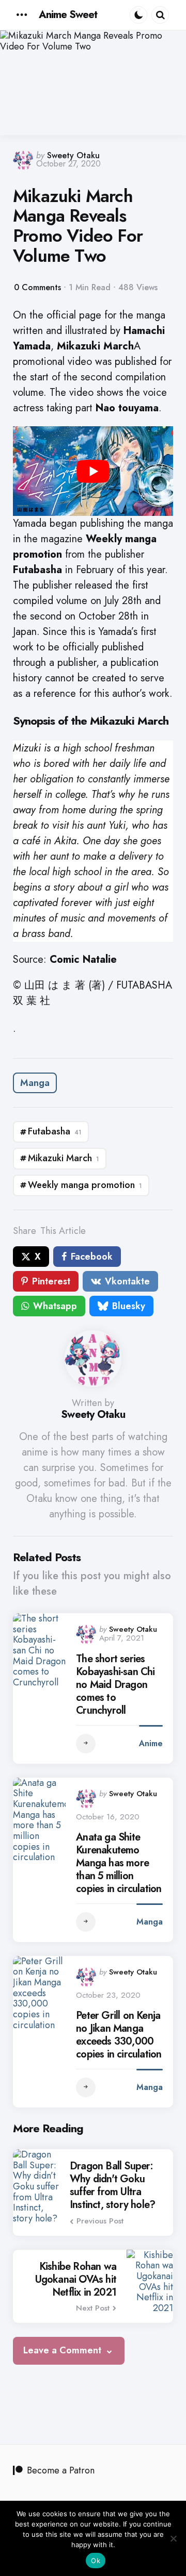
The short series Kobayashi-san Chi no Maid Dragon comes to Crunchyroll (115, 1685)
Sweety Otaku (73, 155)
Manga (35, 1083)
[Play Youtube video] (93, 471)
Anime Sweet (68, 15)
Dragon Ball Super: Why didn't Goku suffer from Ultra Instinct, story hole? (112, 2185)
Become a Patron (61, 2470)
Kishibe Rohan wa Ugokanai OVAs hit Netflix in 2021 (76, 2279)
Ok (96, 2561)
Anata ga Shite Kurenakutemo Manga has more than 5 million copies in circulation (119, 1863)
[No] (173, 2538)
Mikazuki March (64, 1158)
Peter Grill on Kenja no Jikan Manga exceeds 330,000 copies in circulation (119, 2035)
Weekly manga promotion (85, 1185)
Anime (151, 1743)
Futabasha (55, 1131)
